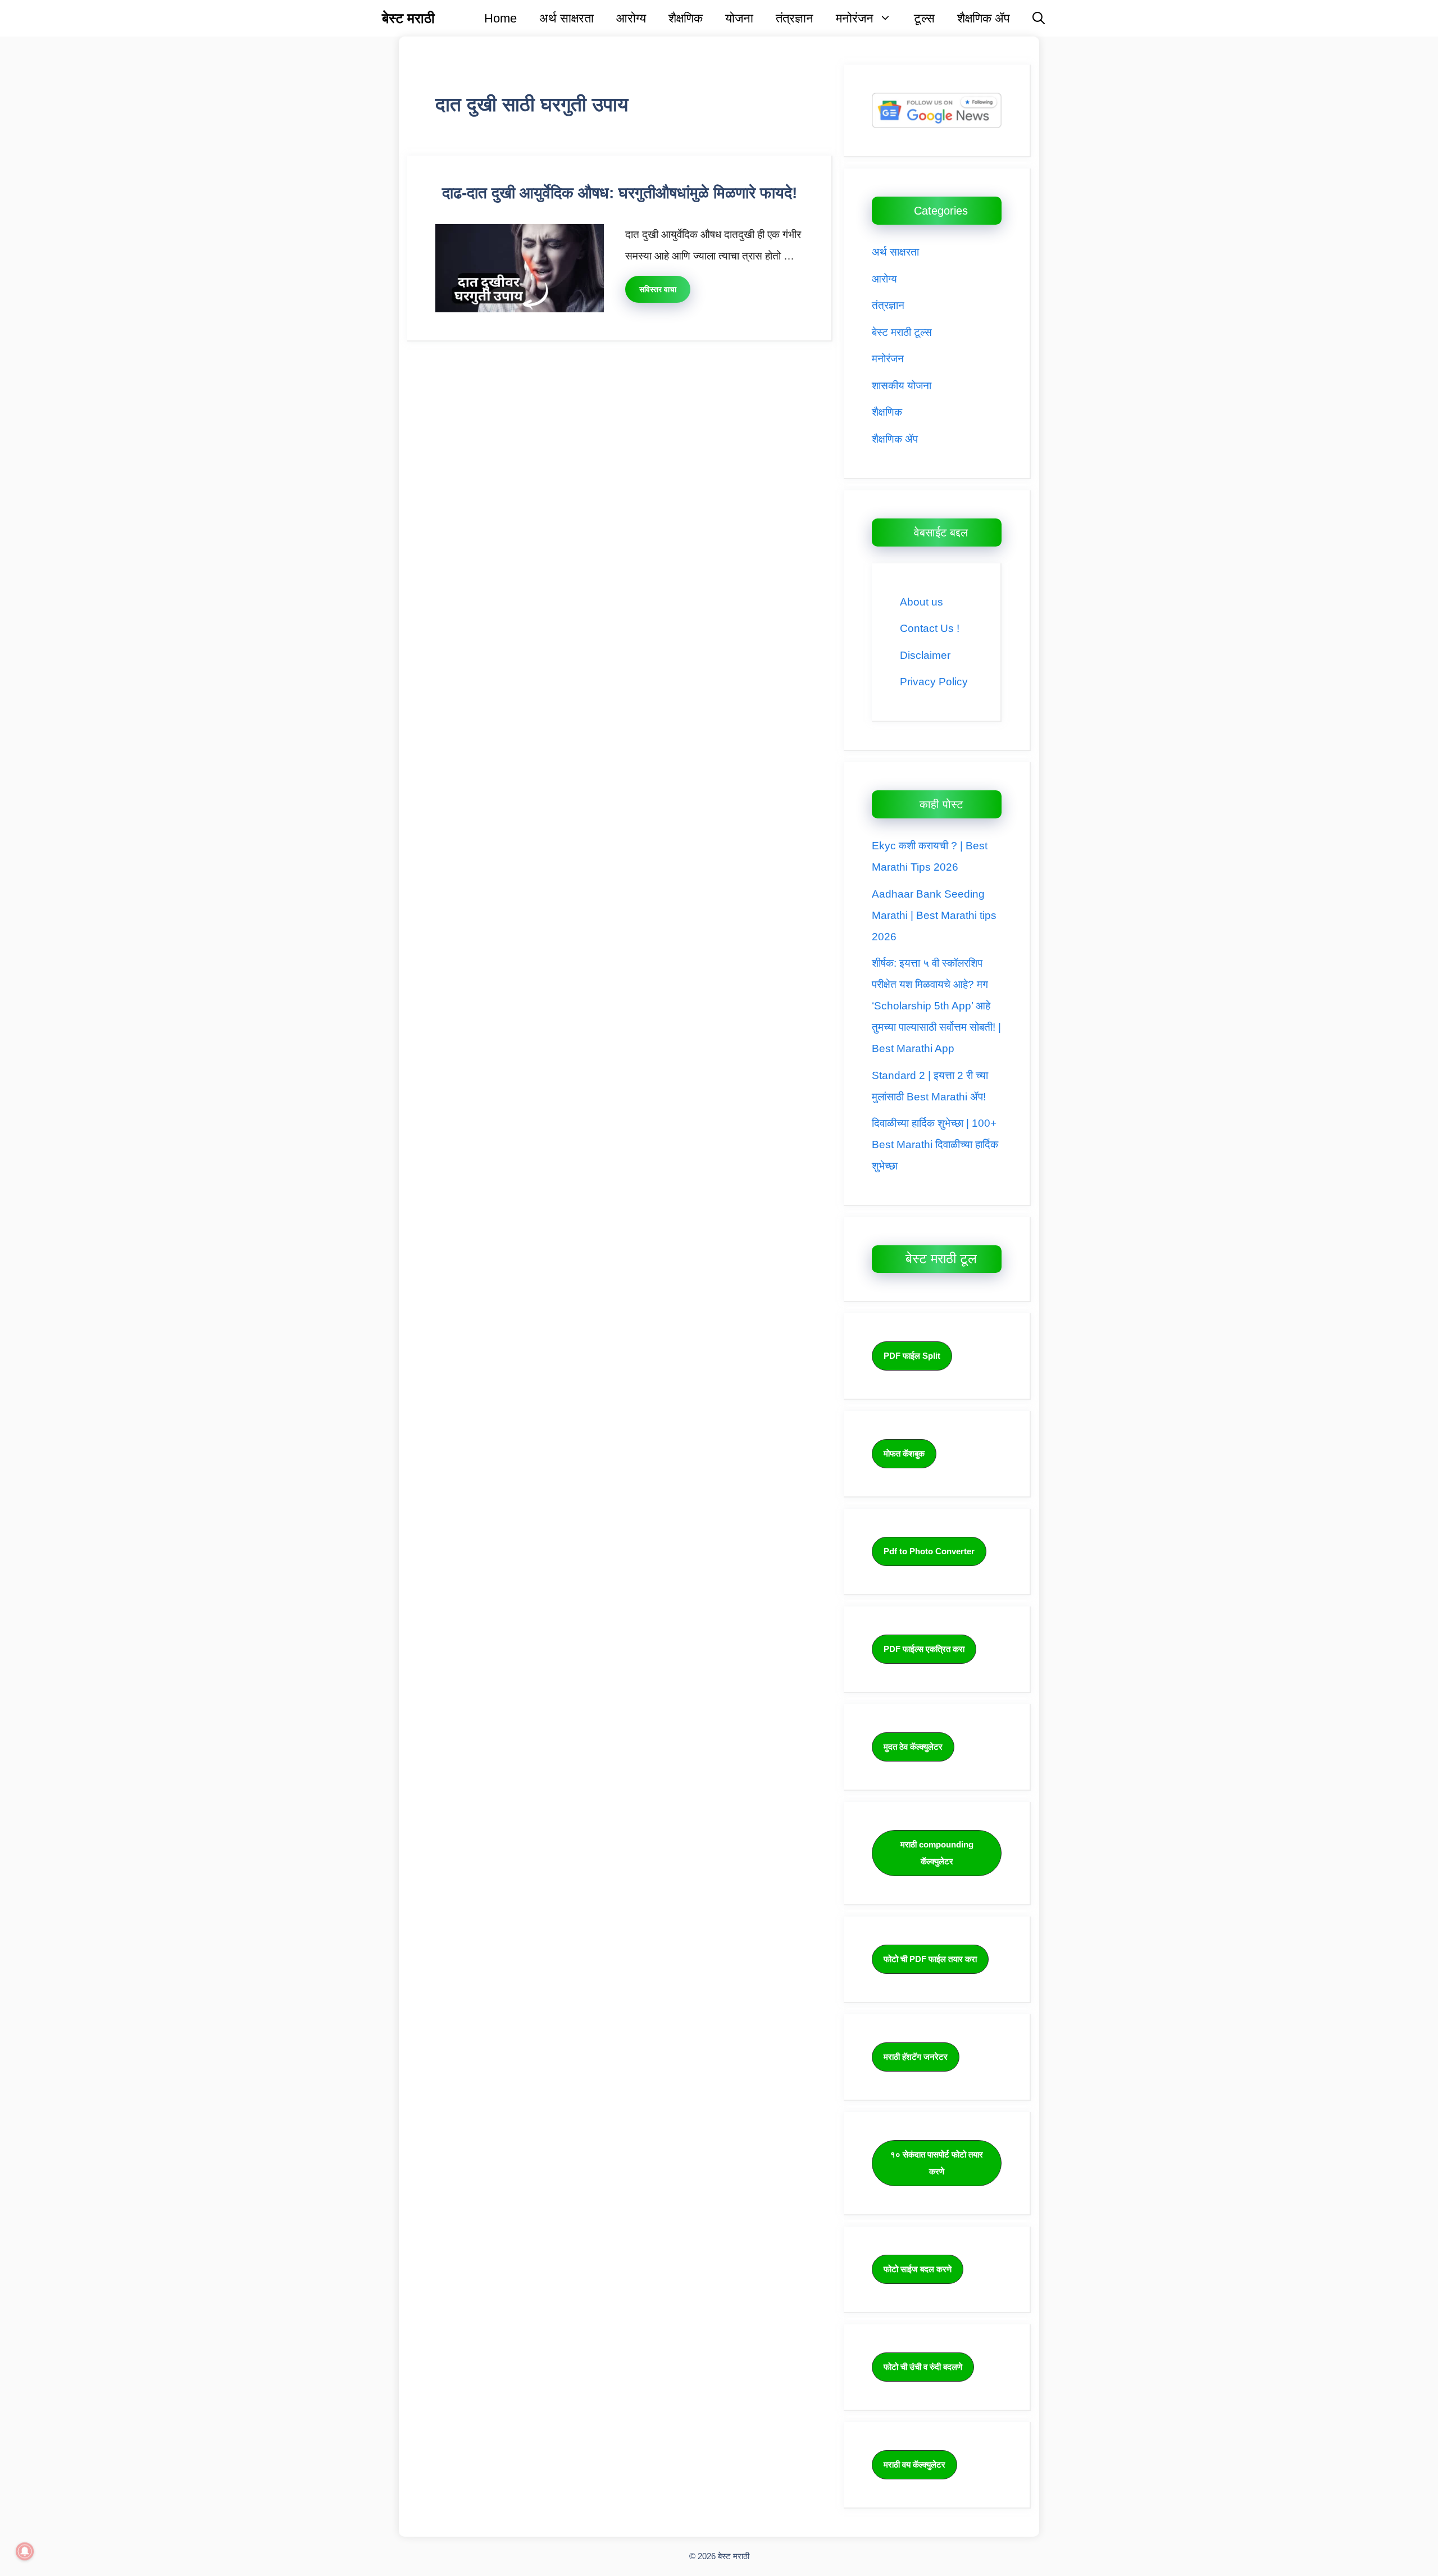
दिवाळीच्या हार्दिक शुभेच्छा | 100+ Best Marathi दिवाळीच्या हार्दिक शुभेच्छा (935, 1144)
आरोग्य (631, 18)
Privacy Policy (934, 682)
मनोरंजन (855, 18)
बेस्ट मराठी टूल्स (902, 332)
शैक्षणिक (686, 18)
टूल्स (924, 18)
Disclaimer (925, 655)
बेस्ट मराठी (408, 18)
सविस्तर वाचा (658, 289)
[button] (1039, 18)
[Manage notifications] (25, 2551)
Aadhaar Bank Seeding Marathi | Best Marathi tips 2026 (934, 915)
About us (921, 602)
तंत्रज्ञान (795, 18)
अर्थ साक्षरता (566, 18)
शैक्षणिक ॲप (984, 18)
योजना (739, 18)
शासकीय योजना (902, 386)
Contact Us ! (930, 628)
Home (500, 18)
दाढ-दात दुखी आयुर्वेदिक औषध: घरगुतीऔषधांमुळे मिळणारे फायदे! (620, 193)
